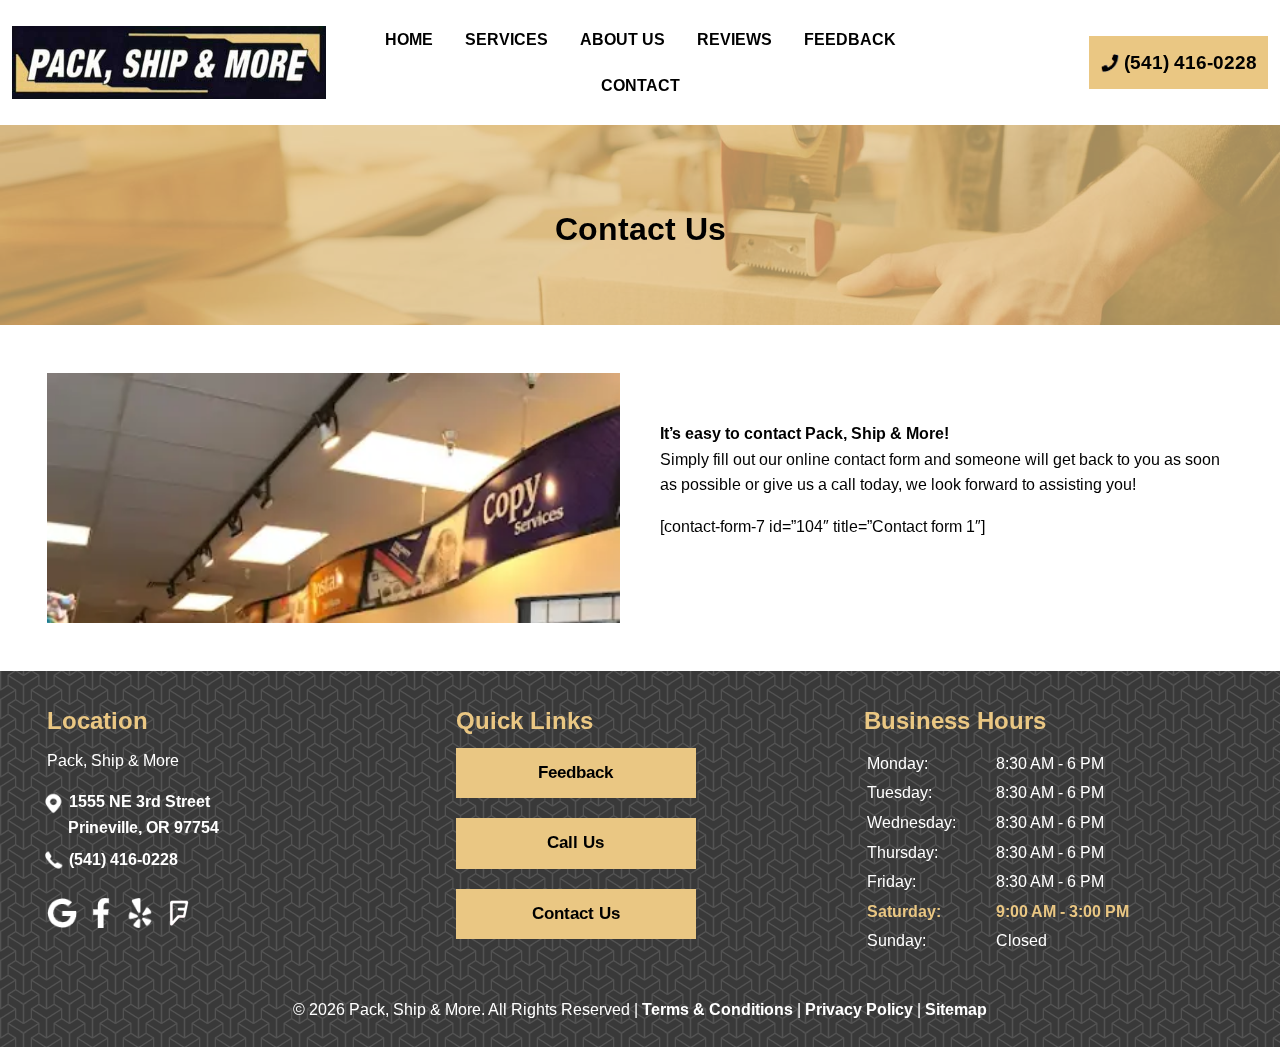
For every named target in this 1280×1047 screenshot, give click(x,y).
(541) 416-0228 (123, 859)
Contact (640, 85)
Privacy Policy (859, 1009)
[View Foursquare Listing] (181, 922)
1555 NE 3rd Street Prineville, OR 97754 (143, 814)
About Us (622, 39)
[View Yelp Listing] (142, 922)
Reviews (734, 39)
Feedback (850, 39)
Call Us (575, 842)
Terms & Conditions (717, 1009)
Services (506, 39)
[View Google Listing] (64, 922)
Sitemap (956, 1009)
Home (409, 39)
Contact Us (576, 913)
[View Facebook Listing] (103, 922)
